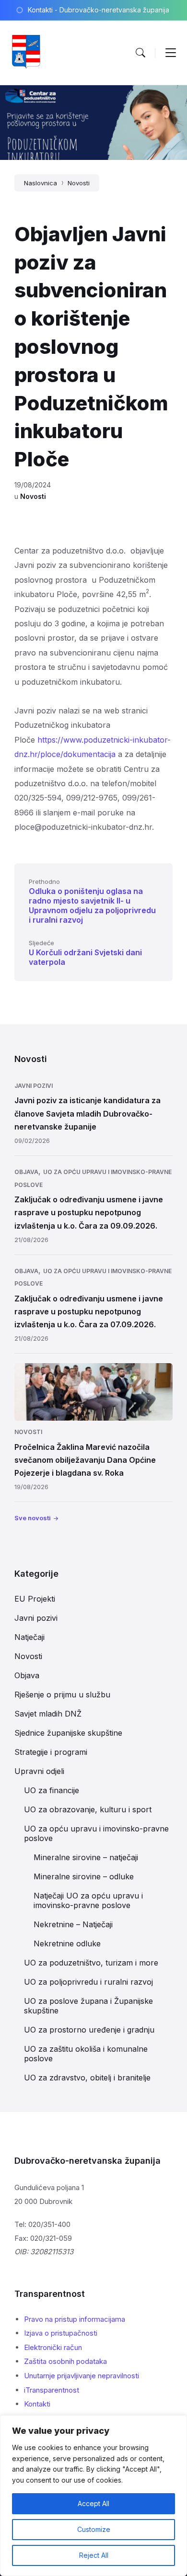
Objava (26, 1172)
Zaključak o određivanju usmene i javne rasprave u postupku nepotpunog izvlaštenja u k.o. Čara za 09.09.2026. (89, 1212)
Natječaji (29, 1637)
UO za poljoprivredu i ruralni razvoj (88, 1982)
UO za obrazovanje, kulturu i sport (88, 1809)
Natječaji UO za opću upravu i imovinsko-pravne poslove (88, 1900)
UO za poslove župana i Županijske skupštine (88, 2006)
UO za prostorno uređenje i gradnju (89, 2030)
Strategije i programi (51, 1752)
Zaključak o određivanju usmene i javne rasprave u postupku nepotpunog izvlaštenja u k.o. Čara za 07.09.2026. (89, 1311)
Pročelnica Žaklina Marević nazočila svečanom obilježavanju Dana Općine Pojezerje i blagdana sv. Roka (85, 1460)
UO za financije (52, 1790)
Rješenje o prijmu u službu (62, 1695)
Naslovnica (41, 183)
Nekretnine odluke (67, 1943)
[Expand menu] (171, 53)
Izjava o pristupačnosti (61, 2333)
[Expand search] (140, 53)
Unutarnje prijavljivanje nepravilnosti (82, 2376)
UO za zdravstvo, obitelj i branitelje (87, 2078)
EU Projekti (35, 1599)
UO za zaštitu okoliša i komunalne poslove (86, 2054)
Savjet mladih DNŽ (48, 1714)
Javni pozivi (34, 1086)
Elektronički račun (53, 2347)
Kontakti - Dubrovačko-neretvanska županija (99, 10)
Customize (94, 2529)
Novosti (79, 183)
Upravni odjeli (39, 1771)
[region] (93, 2496)
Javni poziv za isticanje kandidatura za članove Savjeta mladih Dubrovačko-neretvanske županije (88, 1113)
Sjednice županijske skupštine (68, 1733)
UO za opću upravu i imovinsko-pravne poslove (96, 1833)
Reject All (94, 2555)
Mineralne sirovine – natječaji (86, 1857)
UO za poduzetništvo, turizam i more (91, 1963)
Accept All (93, 2503)
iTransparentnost (52, 2390)
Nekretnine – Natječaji (73, 1924)
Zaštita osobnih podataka (65, 2361)
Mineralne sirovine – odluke (84, 1876)
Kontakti (37, 2404)
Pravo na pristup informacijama (75, 2319)
